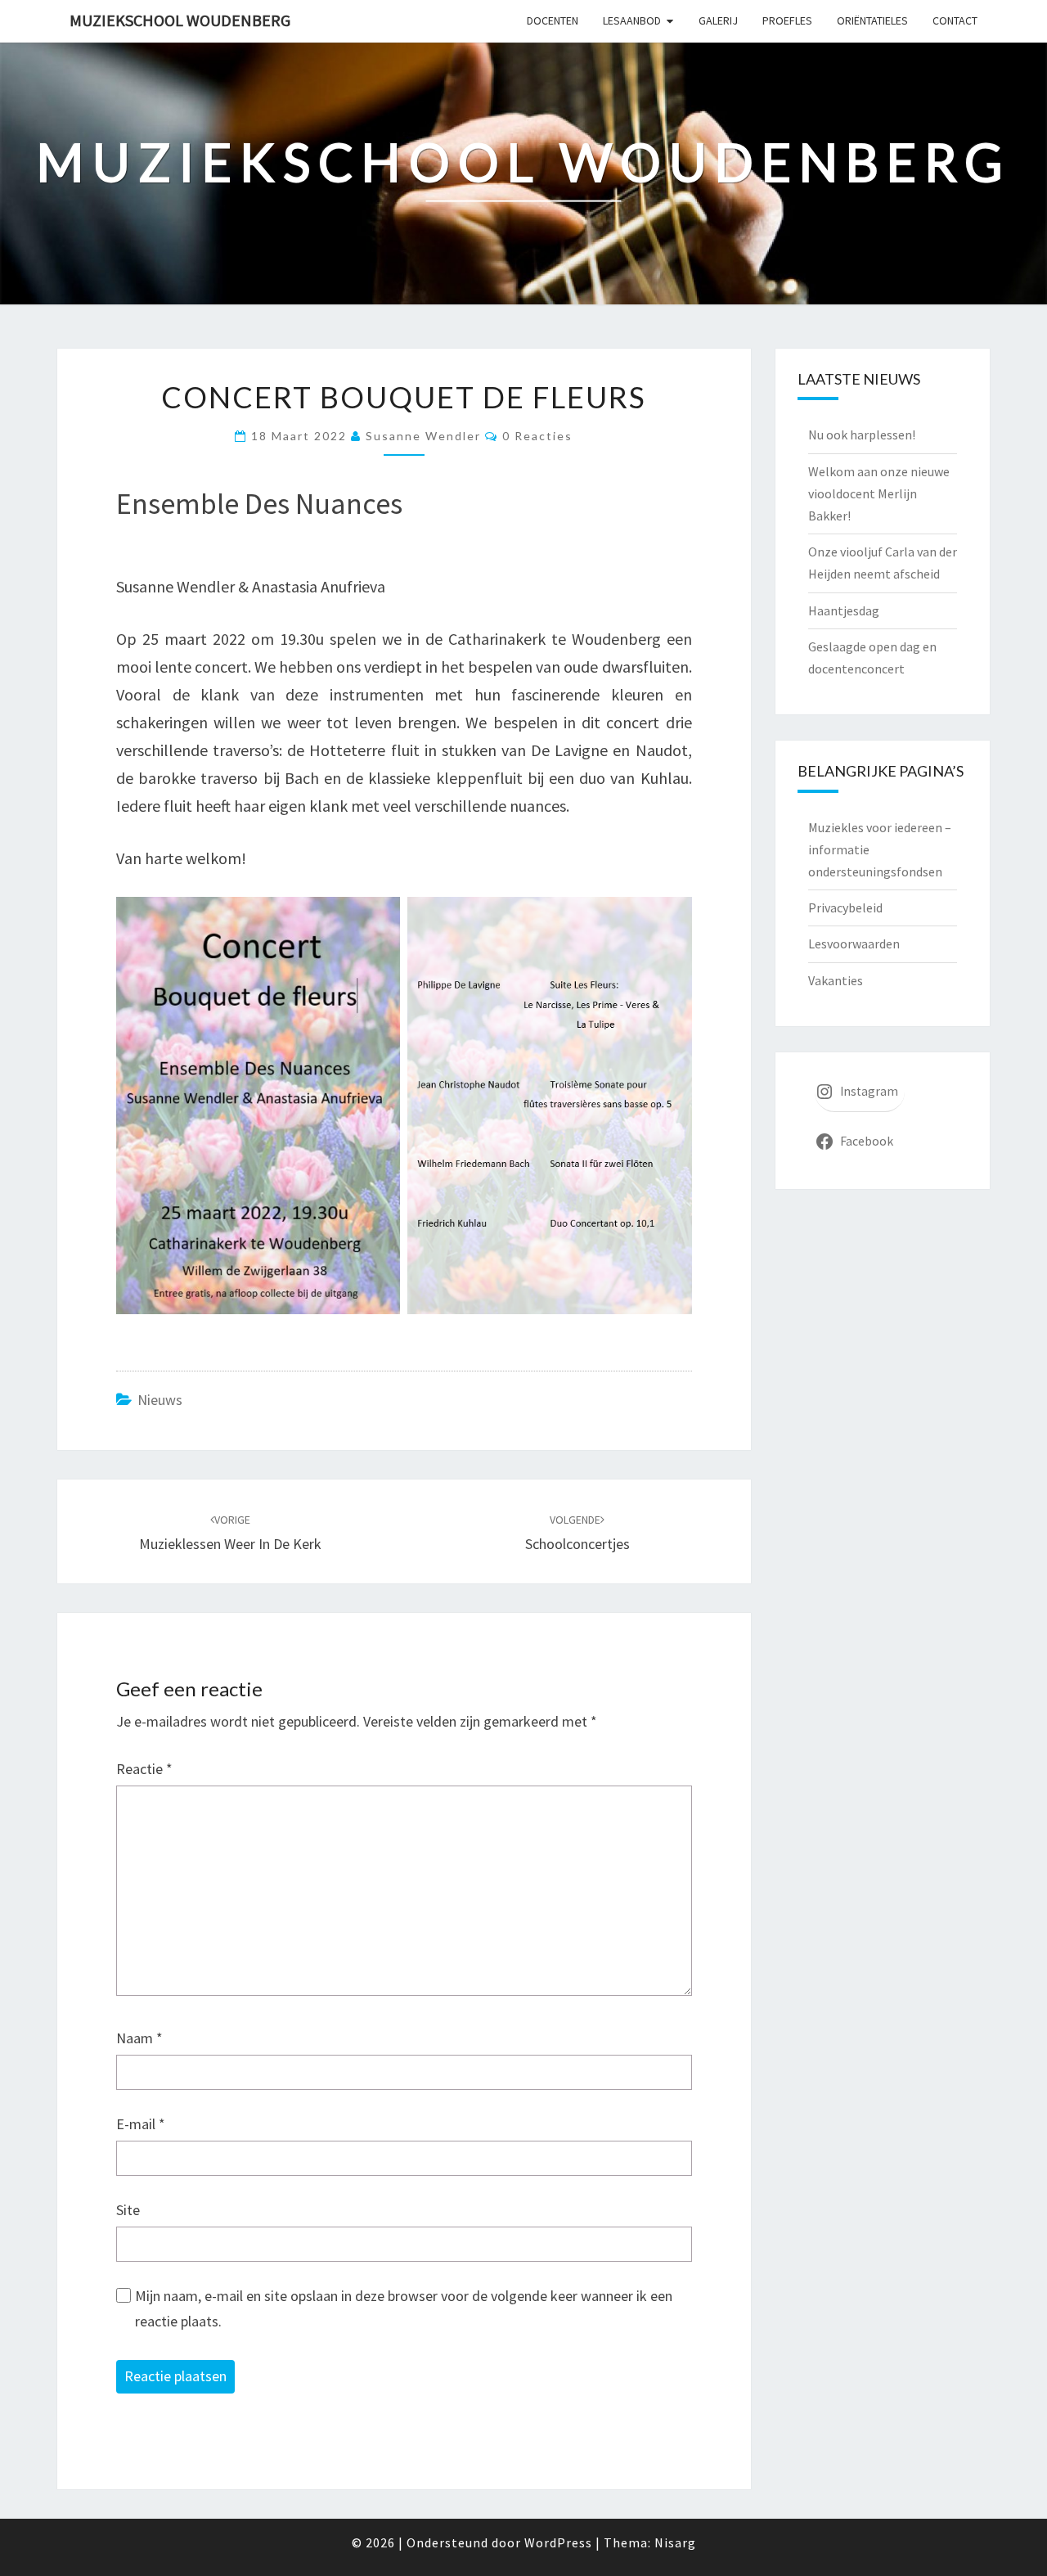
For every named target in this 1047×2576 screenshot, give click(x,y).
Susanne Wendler (423, 436)
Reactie (144, 1769)
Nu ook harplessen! (862, 435)
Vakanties (836, 980)
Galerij (718, 20)
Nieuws (160, 1400)
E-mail (141, 2124)
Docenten (553, 20)
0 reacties (537, 436)
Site (128, 2210)
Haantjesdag (844, 610)
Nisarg (675, 2542)
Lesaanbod (632, 20)
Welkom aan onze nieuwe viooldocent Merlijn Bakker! (879, 493)
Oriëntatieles (872, 20)
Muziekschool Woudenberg (180, 20)
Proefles (787, 20)
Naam (139, 2038)
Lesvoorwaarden (854, 943)
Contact (955, 20)
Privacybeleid (845, 907)
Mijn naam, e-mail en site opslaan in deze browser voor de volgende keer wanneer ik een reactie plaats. (404, 2308)
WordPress (558, 2542)
